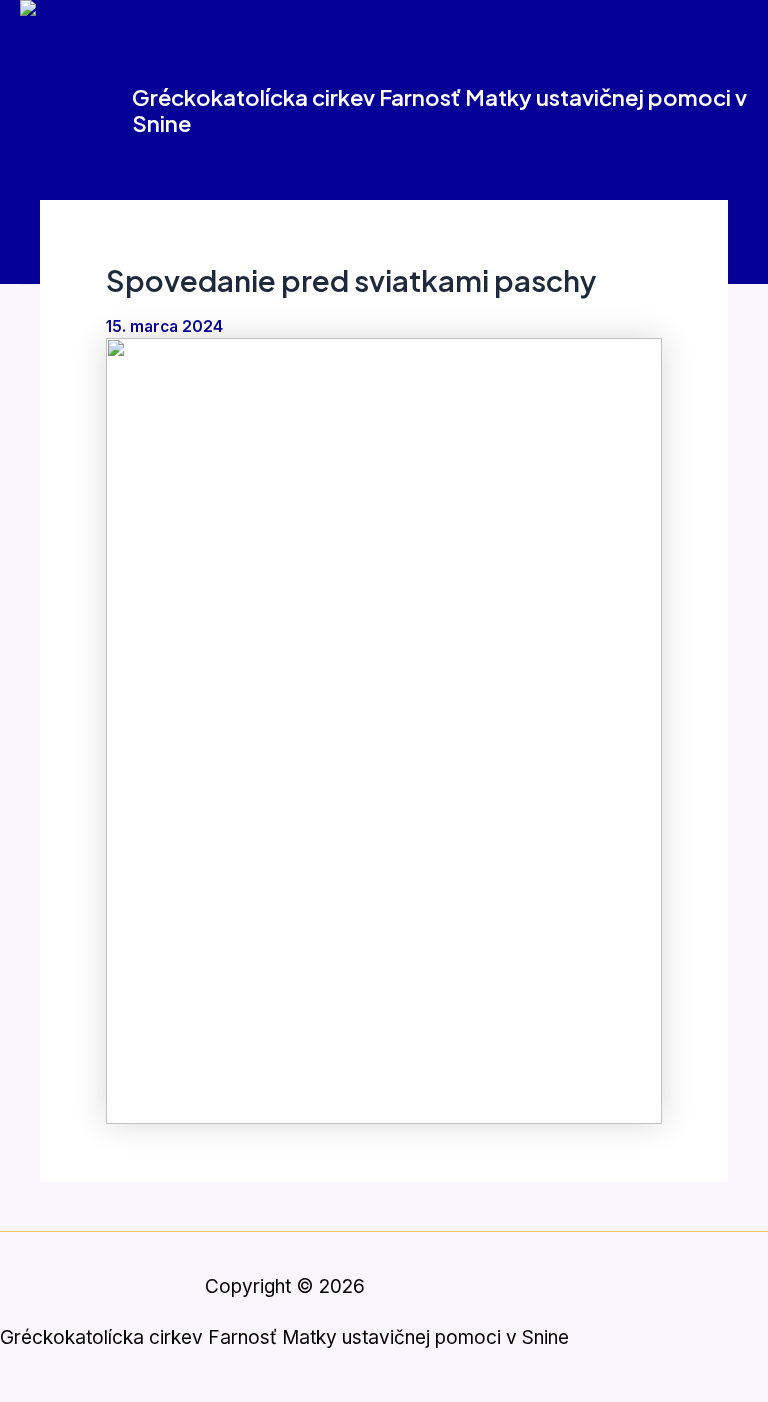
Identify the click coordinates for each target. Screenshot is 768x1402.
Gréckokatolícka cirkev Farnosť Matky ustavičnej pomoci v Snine (439, 110)
